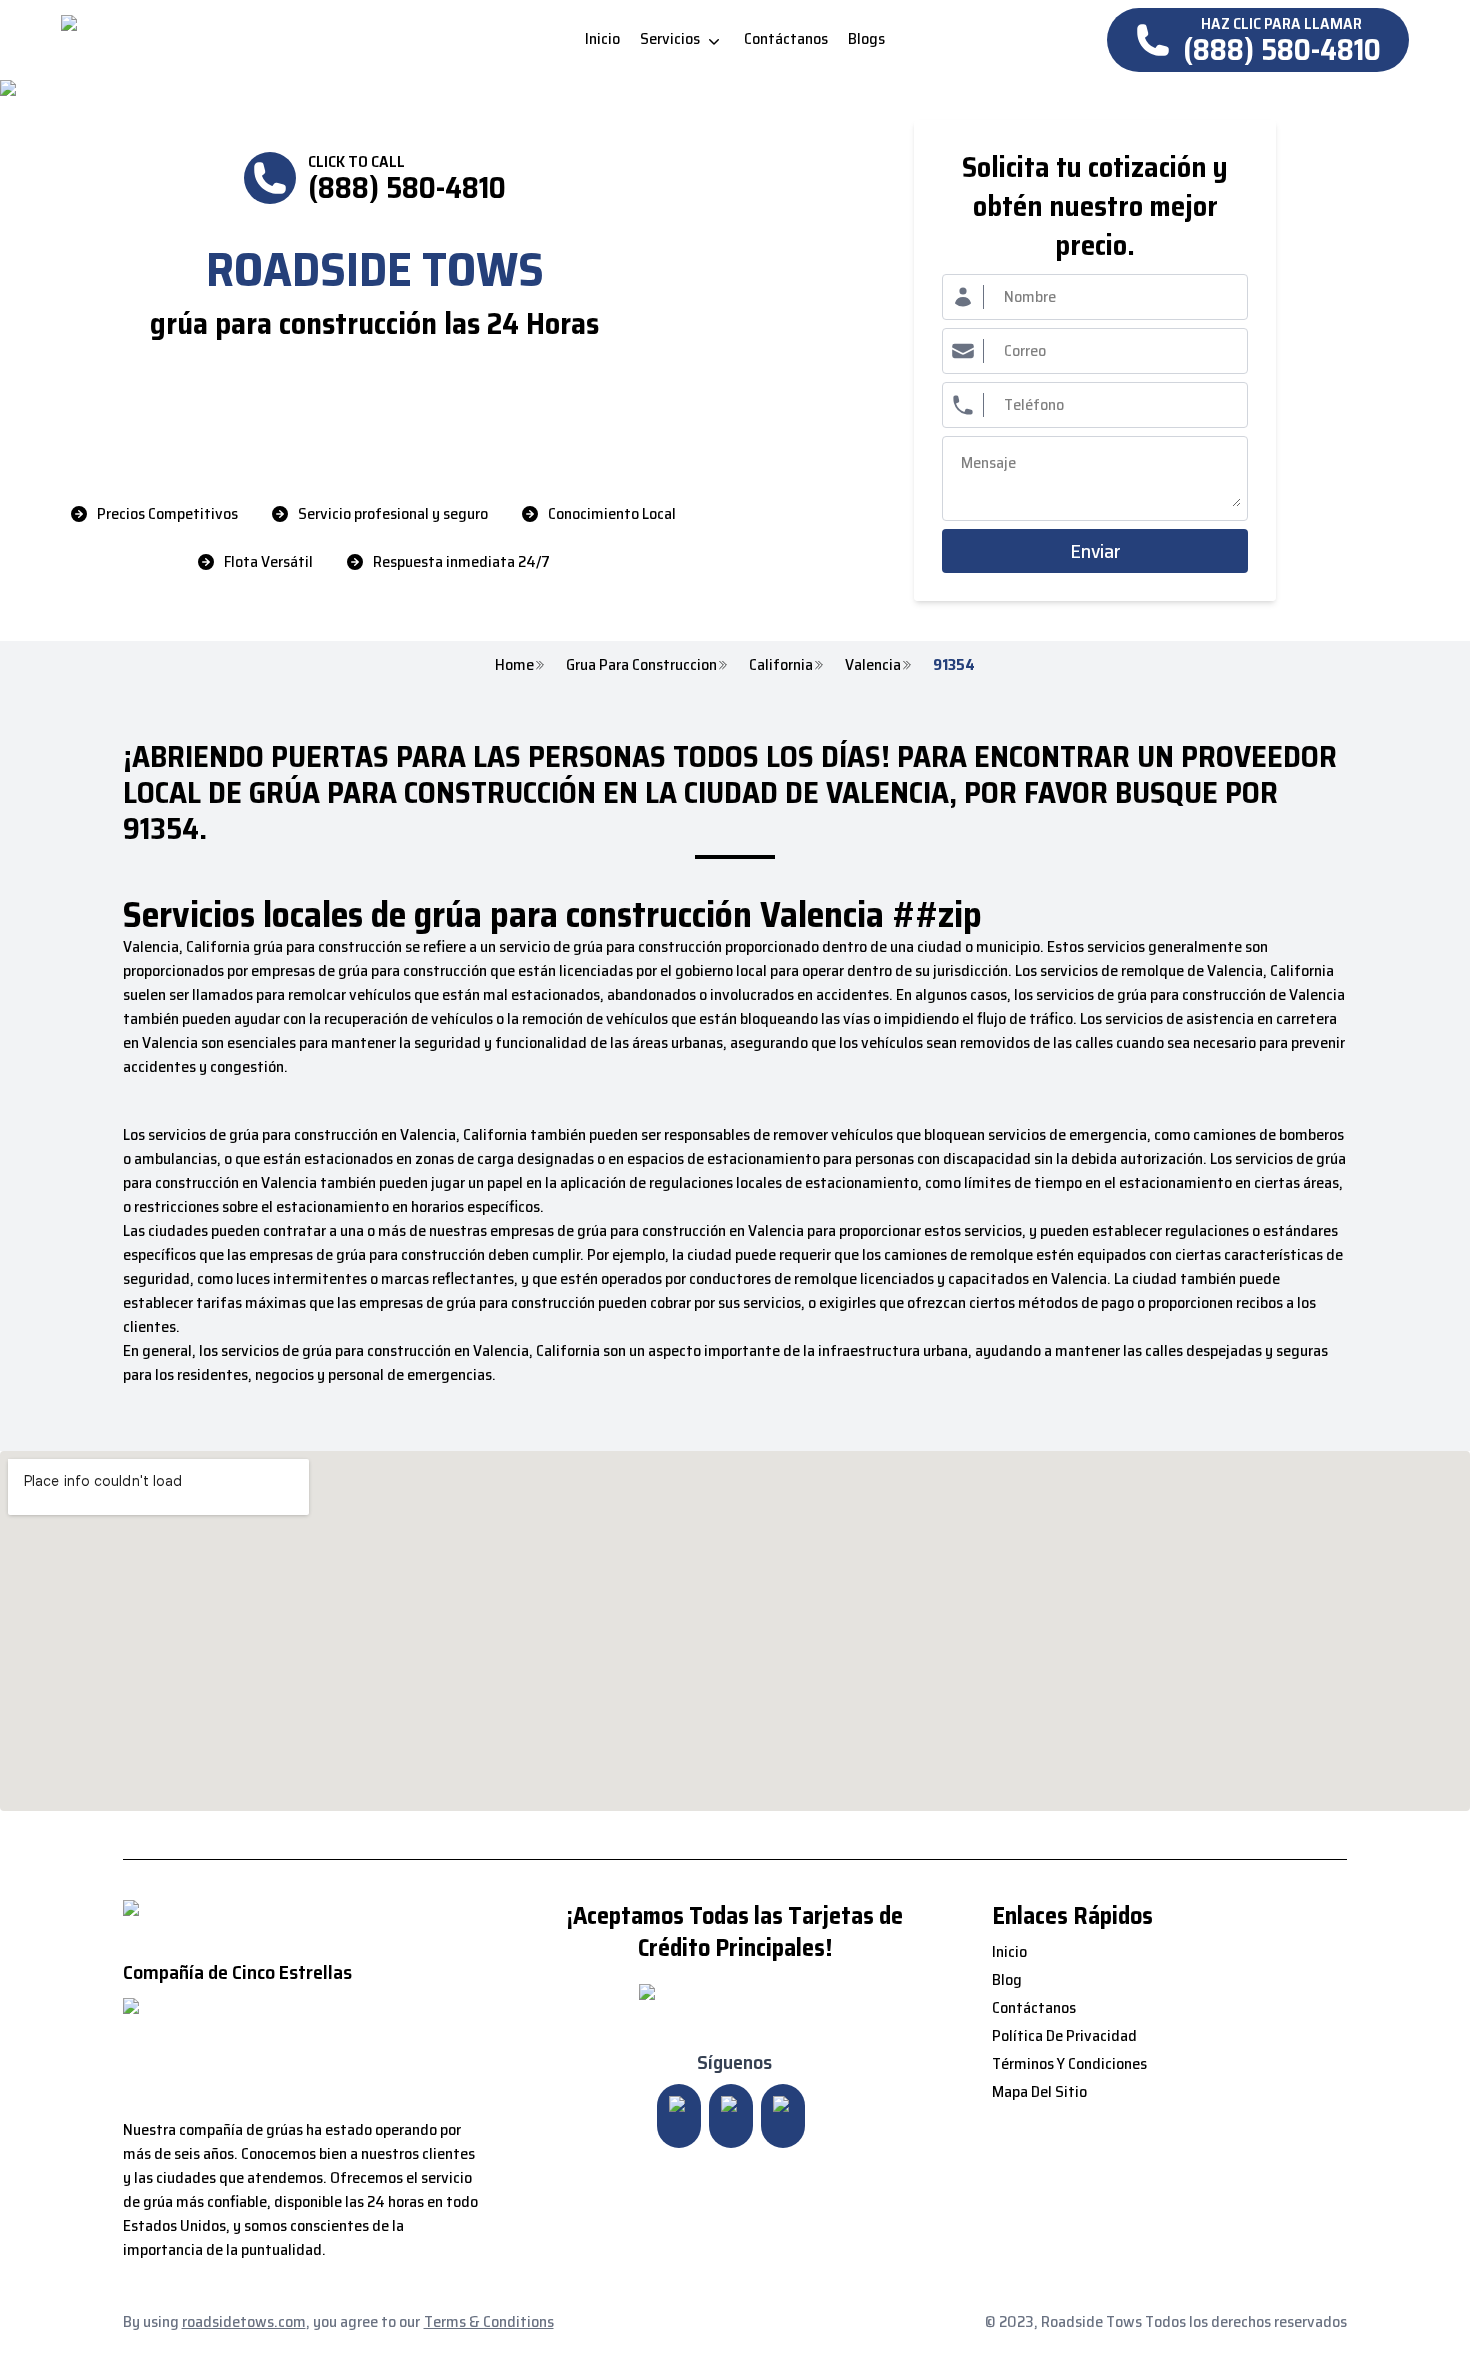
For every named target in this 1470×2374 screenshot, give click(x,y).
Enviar (1095, 551)
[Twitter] (731, 2116)
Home (514, 665)
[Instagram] (679, 2116)
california (781, 665)
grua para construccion (641, 665)
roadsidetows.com (244, 2321)
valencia (873, 665)
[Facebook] (783, 2116)
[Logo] (228, 40)
